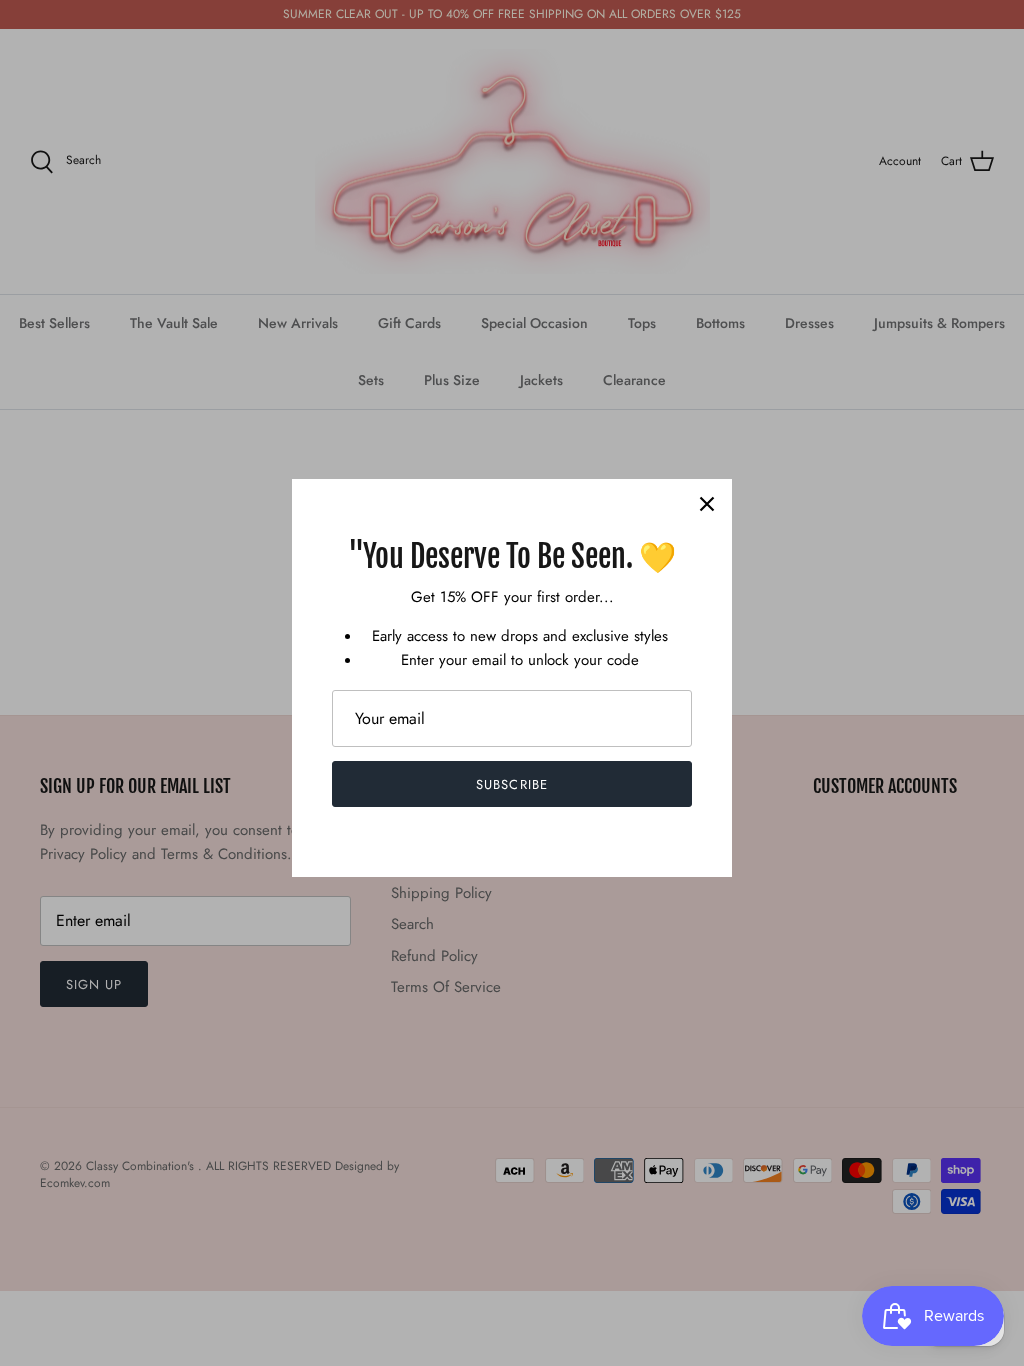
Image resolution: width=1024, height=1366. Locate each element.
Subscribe (511, 784)
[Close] (707, 504)
